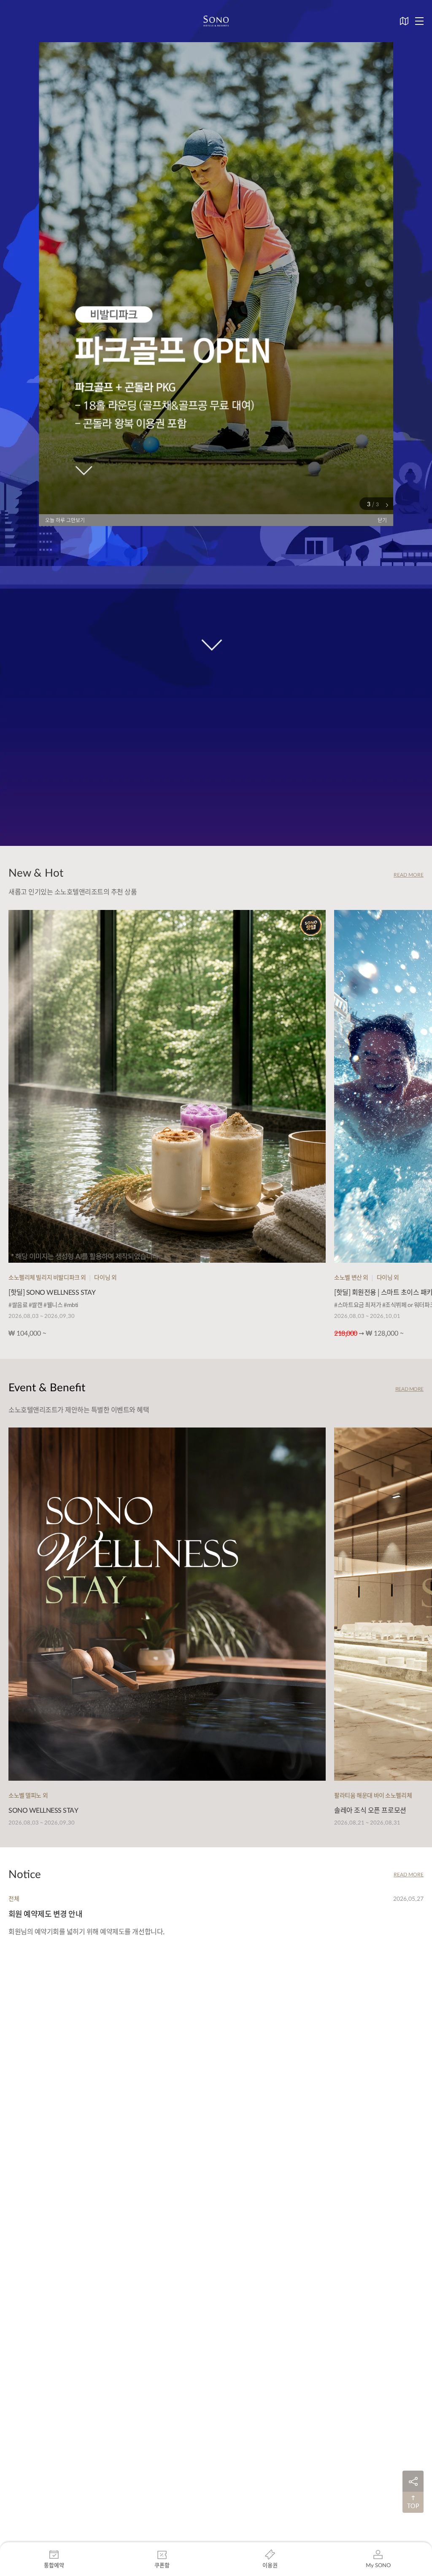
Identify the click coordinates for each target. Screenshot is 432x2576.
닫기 (382, 520)
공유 (413, 2481)
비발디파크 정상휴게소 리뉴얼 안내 (63, 1914)
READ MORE (409, 875)
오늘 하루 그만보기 (65, 520)
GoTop (413, 2502)
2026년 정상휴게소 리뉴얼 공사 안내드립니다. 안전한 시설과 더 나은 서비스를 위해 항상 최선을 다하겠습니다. (158, 1931)
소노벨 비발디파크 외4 (35, 1898)
